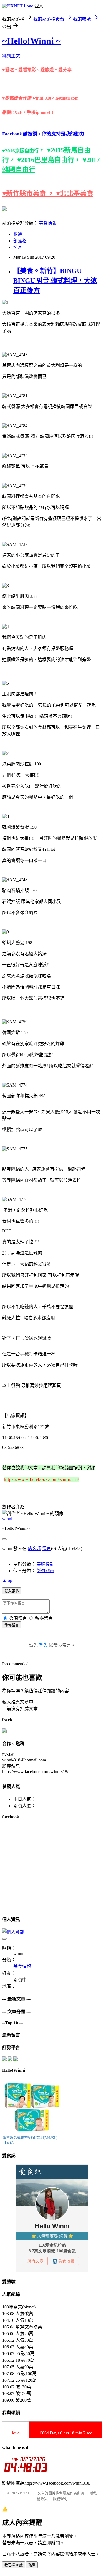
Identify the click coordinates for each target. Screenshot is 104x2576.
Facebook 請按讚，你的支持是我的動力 (43, 134)
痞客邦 (34, 1548)
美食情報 (48, 223)
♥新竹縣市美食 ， (29, 193)
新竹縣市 (45, 1571)
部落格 (20, 241)
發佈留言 (12, 1625)
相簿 (18, 234)
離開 (32, 2565)
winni (7, 1519)
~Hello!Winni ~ (31, 41)
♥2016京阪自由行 (20, 151)
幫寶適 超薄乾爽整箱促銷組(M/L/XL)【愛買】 (30, 2140)
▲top (7, 1580)
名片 (18, 247)
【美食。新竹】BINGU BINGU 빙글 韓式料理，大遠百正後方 (55, 281)
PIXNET (26, 2493)
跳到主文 (11, 56)
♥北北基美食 (75, 193)
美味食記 (45, 1564)
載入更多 (12, 1591)
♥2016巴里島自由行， (50, 160)
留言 (47, 1548)
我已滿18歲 (14, 2565)
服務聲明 (60, 2499)
